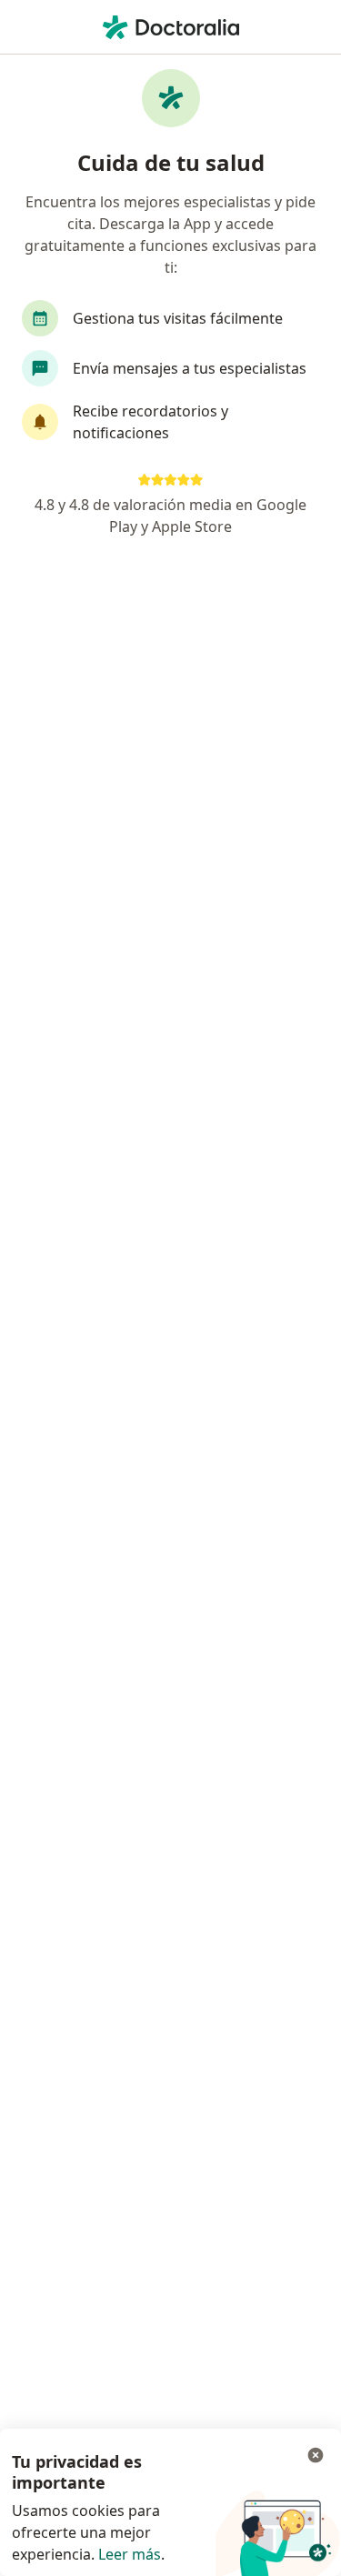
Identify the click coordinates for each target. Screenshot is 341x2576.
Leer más (130, 2554)
